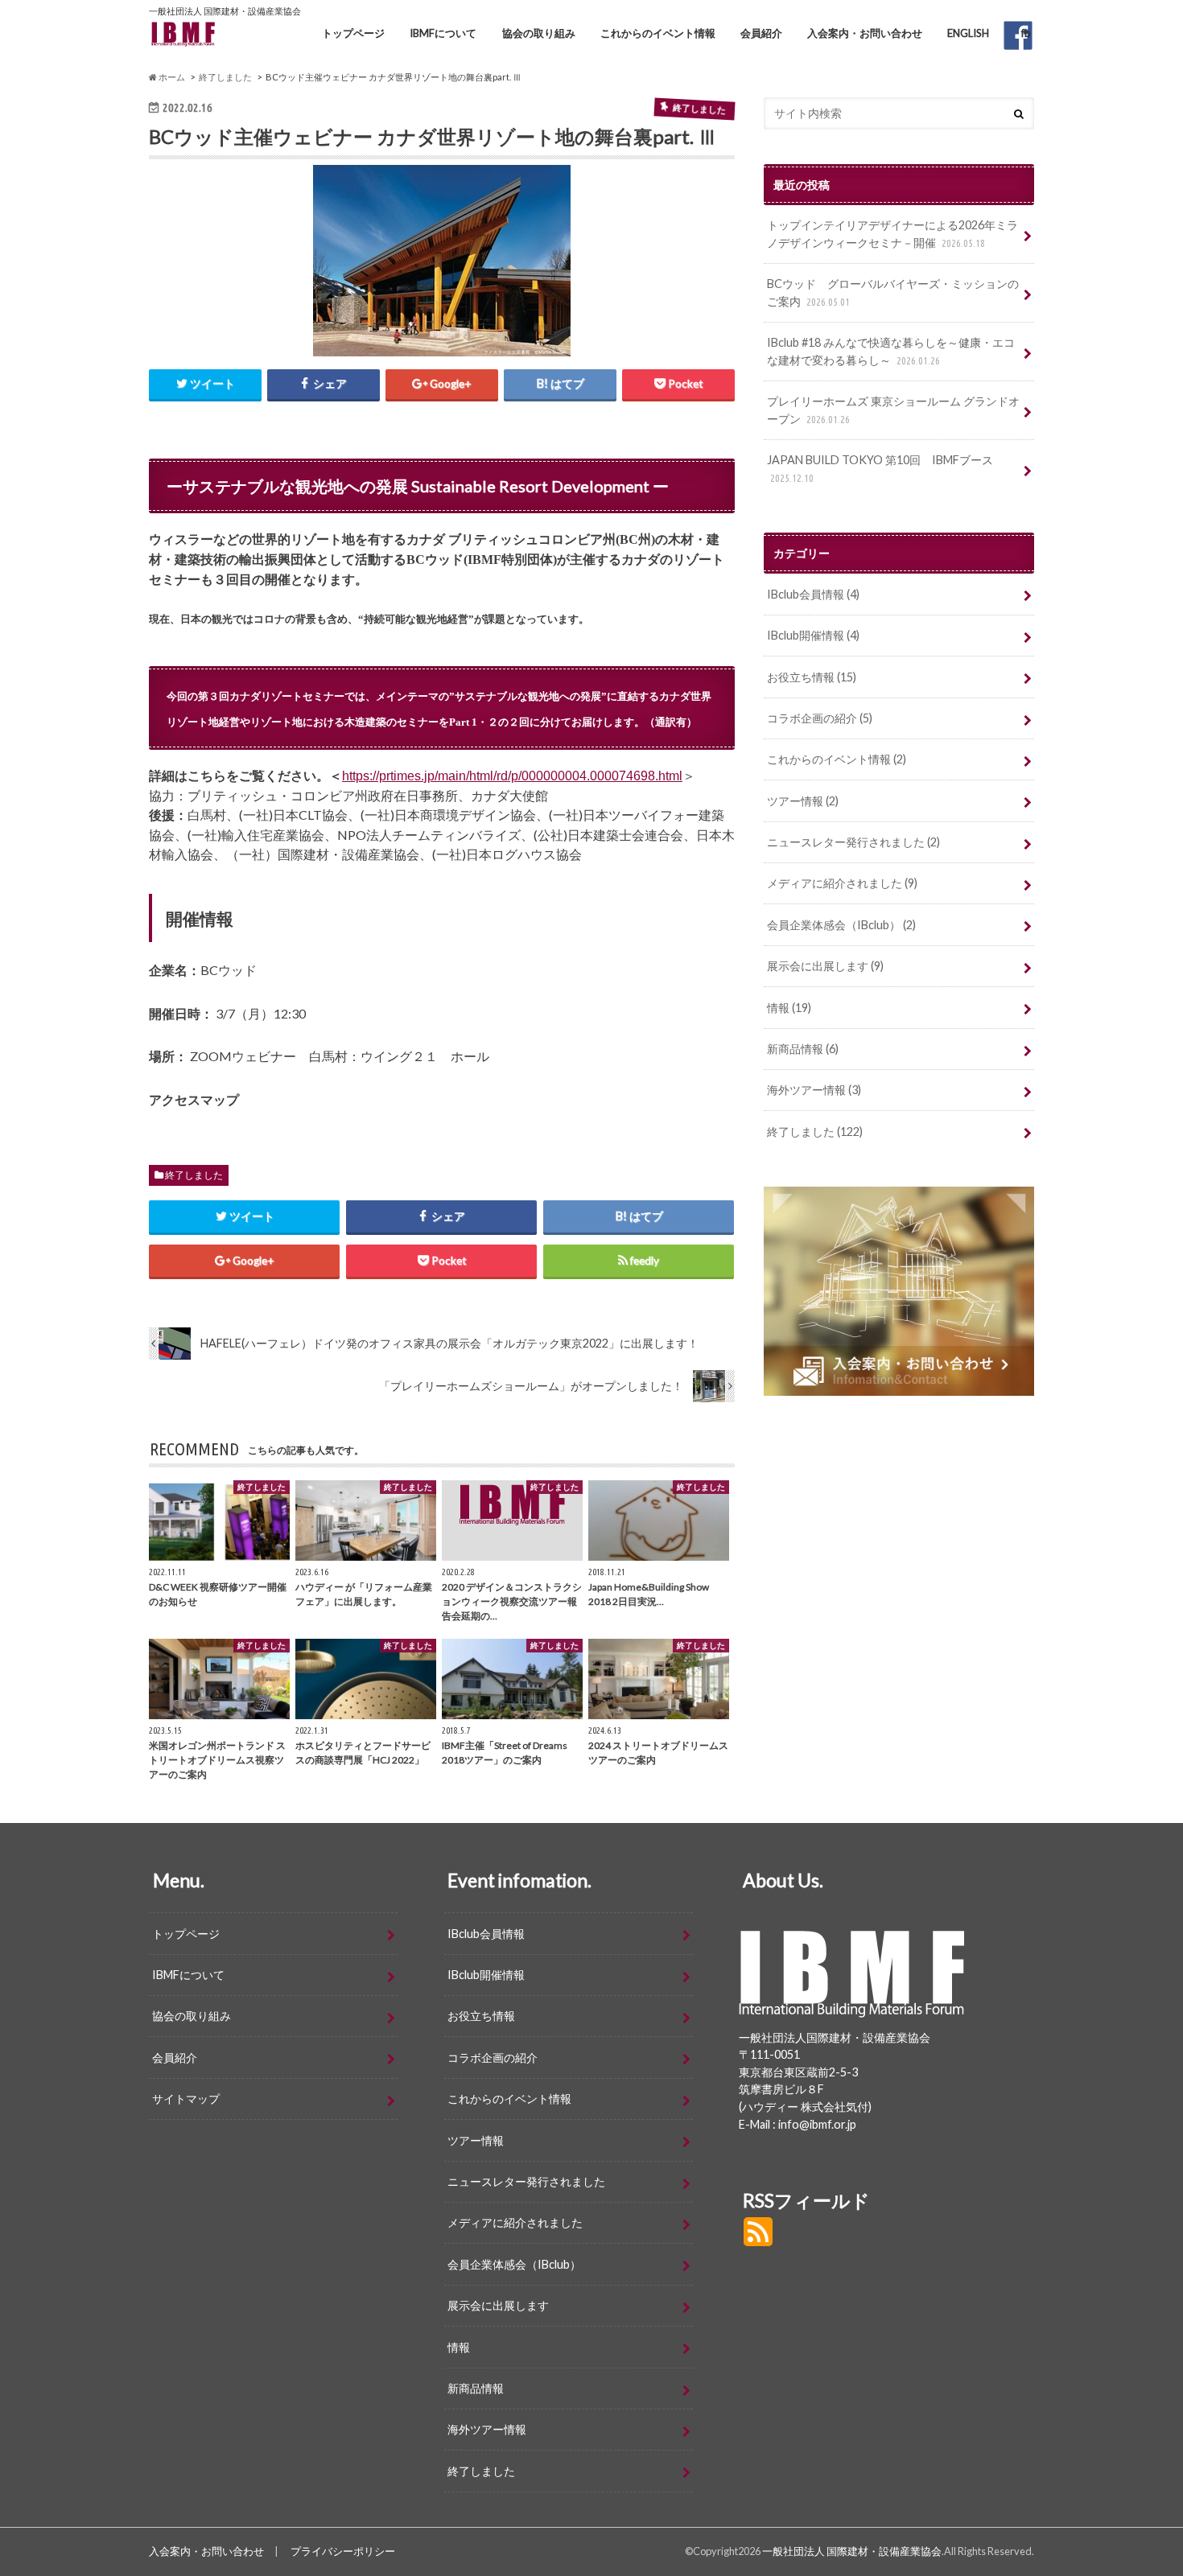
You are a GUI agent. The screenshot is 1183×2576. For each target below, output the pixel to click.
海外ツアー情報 (814, 1090)
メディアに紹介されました (842, 883)
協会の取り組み (539, 33)
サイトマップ (186, 2099)
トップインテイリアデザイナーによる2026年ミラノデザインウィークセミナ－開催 (892, 234)
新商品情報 (803, 1049)
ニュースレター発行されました (853, 842)
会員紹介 (761, 33)
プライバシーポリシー (343, 2551)
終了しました (194, 1175)
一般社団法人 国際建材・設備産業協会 (852, 2551)
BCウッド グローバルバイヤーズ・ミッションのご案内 (893, 292)
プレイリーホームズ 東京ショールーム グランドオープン (893, 410)
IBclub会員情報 (813, 594)
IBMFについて (443, 33)
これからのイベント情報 (658, 33)
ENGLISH (968, 33)
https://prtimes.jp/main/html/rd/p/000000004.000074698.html (512, 776)
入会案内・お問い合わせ (865, 33)
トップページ (353, 33)
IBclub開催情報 (813, 635)
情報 (789, 1008)
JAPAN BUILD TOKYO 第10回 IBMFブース (880, 468)
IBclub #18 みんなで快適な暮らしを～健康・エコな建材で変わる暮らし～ (891, 351)
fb (1026, 33)
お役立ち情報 (812, 677)
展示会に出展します (825, 966)
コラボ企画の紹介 (820, 718)
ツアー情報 (803, 801)
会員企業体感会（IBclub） (841, 925)
